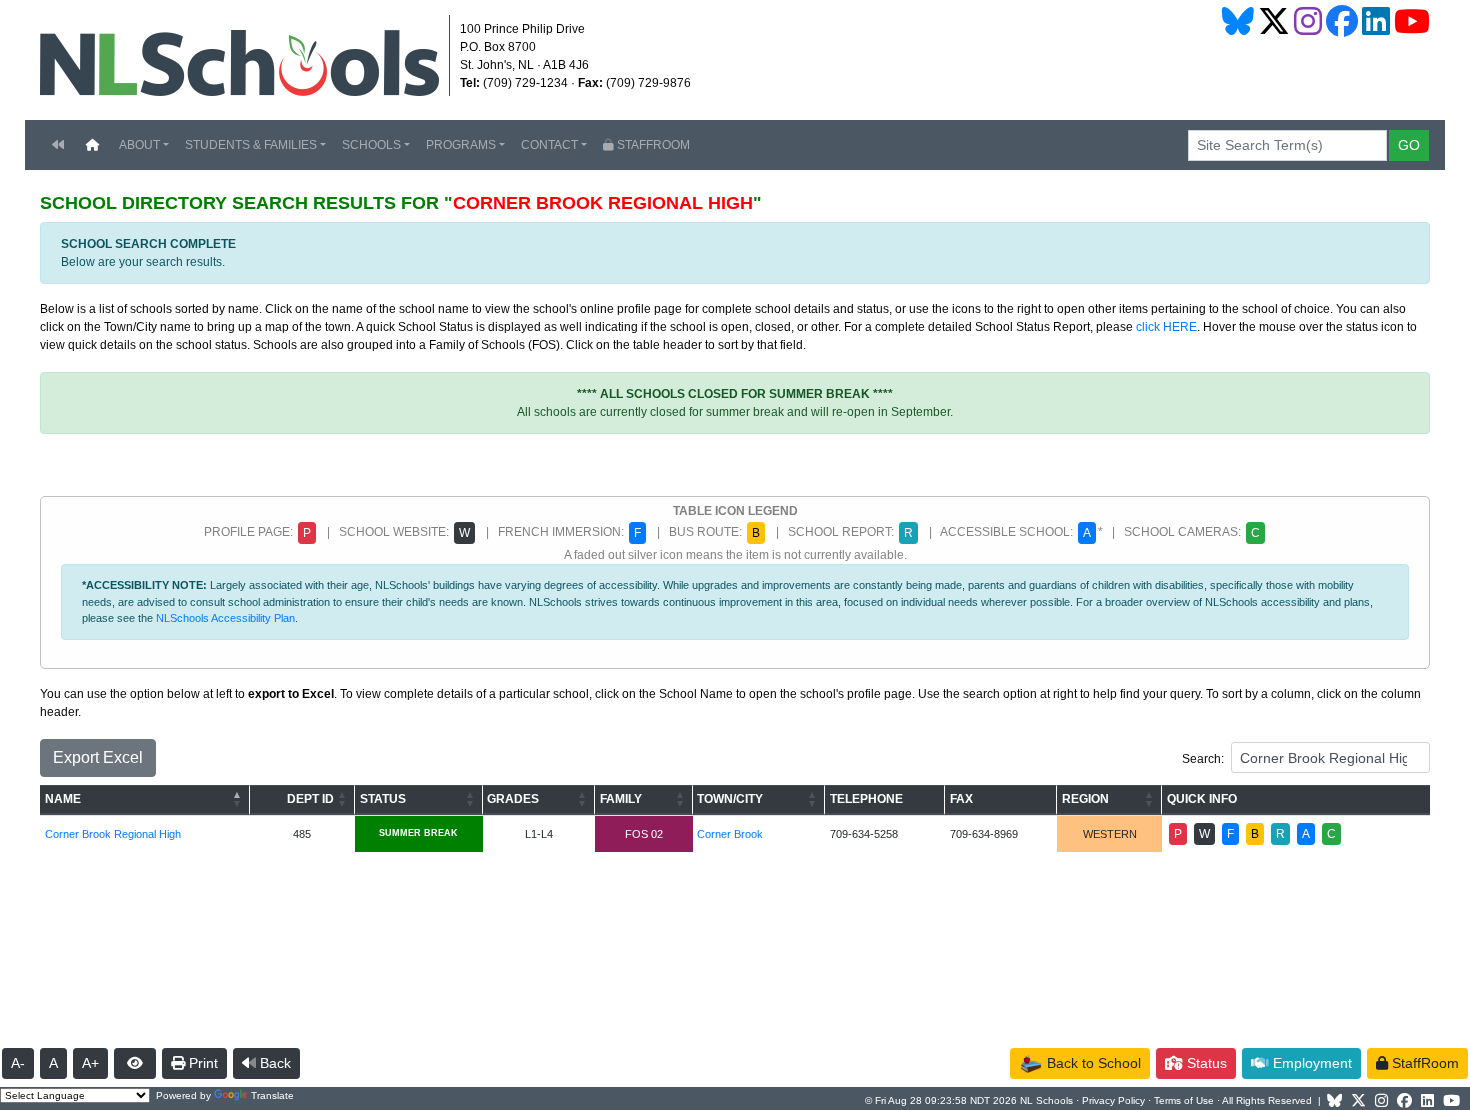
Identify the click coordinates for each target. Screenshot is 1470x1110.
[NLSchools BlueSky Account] (1238, 21)
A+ (90, 1063)
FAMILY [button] (621, 799)
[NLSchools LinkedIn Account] (1376, 21)
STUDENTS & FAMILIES (251, 145)
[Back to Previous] (58, 145)
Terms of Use (1184, 1100)
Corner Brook (730, 834)
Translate (272, 1095)
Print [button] (201, 1063)
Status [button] (1205, 1063)
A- (18, 1063)
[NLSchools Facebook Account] (1342, 21)
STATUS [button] (383, 799)
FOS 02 (644, 834)
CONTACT (549, 145)
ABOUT (139, 145)
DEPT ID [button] (310, 799)
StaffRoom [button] (1423, 1063)
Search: (1203, 759)
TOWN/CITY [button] (730, 799)
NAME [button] (63, 799)
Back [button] (273, 1063)
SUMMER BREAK (418, 833)
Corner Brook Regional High (113, 834)
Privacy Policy (1113, 1100)
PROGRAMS (461, 145)
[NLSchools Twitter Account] (1274, 21)
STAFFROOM (652, 145)
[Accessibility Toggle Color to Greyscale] (135, 1063)
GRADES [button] (513, 799)
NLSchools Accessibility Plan (225, 618)
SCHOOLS (371, 145)
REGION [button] (1085, 799)
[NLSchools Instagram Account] (1308, 21)
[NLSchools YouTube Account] (1412, 21)
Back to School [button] (1092, 1063)
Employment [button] (1310, 1063)
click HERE (1166, 327)
